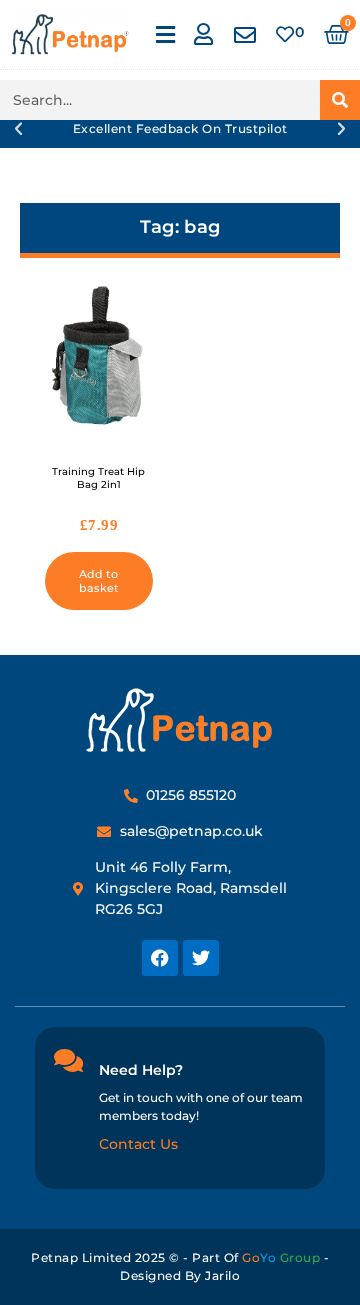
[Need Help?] (68, 1060)
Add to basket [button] (99, 581)
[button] (165, 34)
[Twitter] (201, 958)
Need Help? (141, 1070)
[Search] (340, 100)
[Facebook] (160, 958)
